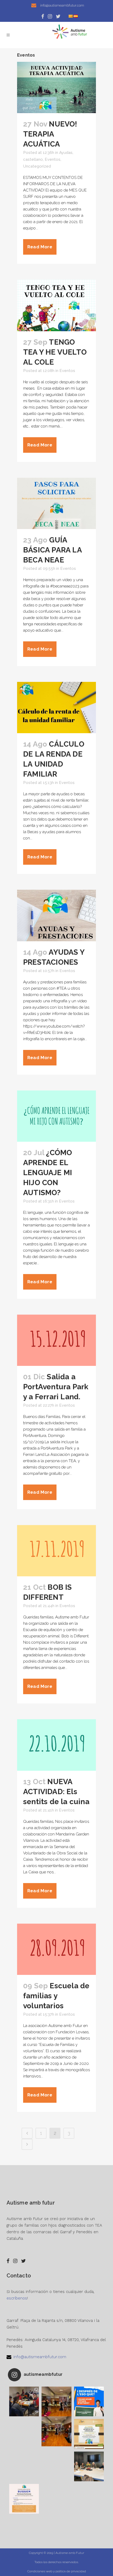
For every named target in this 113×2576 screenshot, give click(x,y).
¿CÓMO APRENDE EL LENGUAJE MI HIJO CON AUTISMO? (48, 1173)
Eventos (53, 159)
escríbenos (17, 2298)
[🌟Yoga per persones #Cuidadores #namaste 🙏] (56, 2401)
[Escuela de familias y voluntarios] (56, 1949)
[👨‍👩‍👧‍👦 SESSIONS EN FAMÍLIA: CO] (89, 2434)
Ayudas (66, 153)
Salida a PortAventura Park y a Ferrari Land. (56, 1387)
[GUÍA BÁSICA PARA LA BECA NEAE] (56, 503)
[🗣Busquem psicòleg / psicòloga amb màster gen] (24, 2499)
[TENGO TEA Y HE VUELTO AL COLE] (56, 305)
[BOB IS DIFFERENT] (56, 1551)
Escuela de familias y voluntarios (56, 1996)
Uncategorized (37, 166)
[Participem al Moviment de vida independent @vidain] (89, 2466)
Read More (40, 247)
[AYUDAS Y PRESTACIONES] (56, 915)
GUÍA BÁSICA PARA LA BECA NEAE (52, 550)
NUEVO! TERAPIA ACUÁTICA (50, 134)
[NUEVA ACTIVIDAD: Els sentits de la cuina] (56, 1745)
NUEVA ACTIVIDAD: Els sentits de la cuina (56, 1792)
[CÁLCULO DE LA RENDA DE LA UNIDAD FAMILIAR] (56, 708)
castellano (33, 159)
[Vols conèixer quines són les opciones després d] (89, 2401)
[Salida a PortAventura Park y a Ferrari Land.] (56, 1340)
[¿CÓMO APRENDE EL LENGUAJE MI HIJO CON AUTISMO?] (56, 1116)
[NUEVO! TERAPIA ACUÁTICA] (56, 87)
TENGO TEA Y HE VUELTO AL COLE (55, 352)
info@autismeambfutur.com (40, 2357)
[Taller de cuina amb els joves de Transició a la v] (24, 2401)
